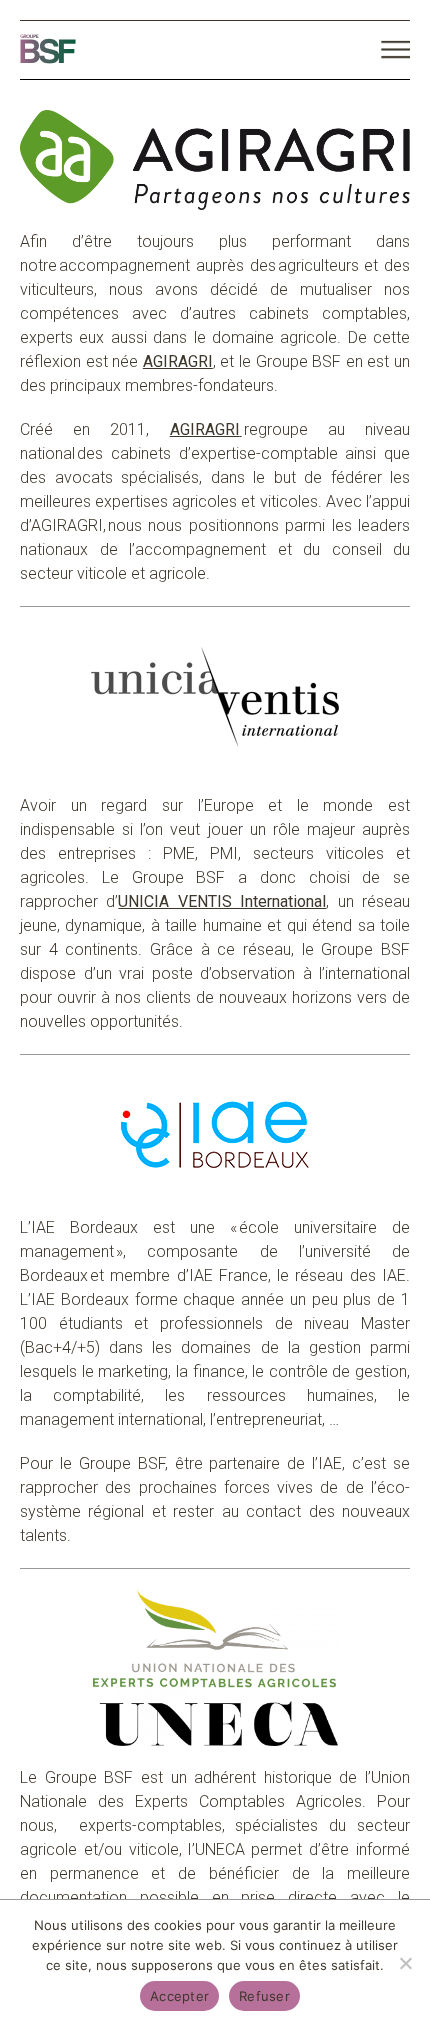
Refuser (264, 1996)
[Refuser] (405, 1963)
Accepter (179, 1996)
